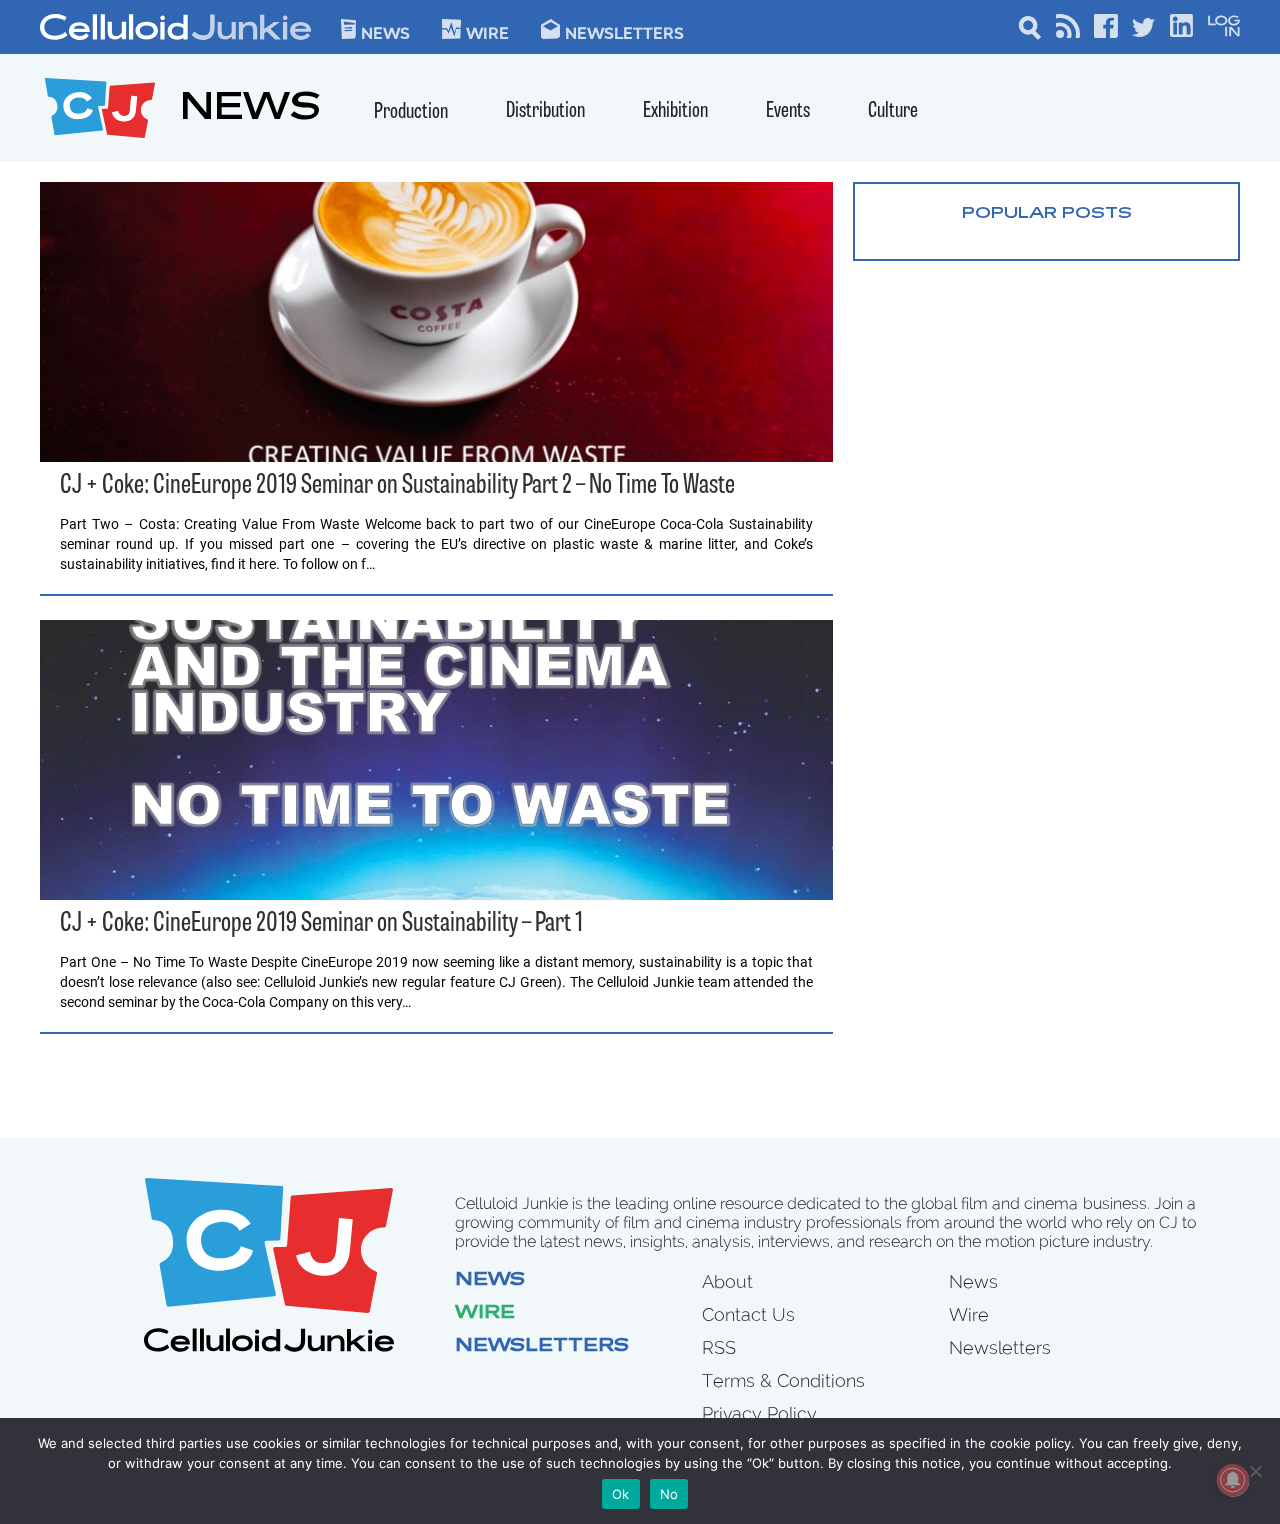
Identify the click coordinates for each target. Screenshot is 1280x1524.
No (669, 1494)
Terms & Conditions (783, 1380)
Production (411, 112)
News (385, 32)
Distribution (545, 111)
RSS (719, 1347)
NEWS (250, 110)
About (727, 1281)
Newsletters (624, 32)
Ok (621, 1494)
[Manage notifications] (1233, 1480)
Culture (893, 111)
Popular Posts (1047, 214)
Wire (485, 1314)
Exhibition (675, 111)
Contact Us (748, 1314)
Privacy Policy (759, 1413)
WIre (487, 32)
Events (788, 111)
